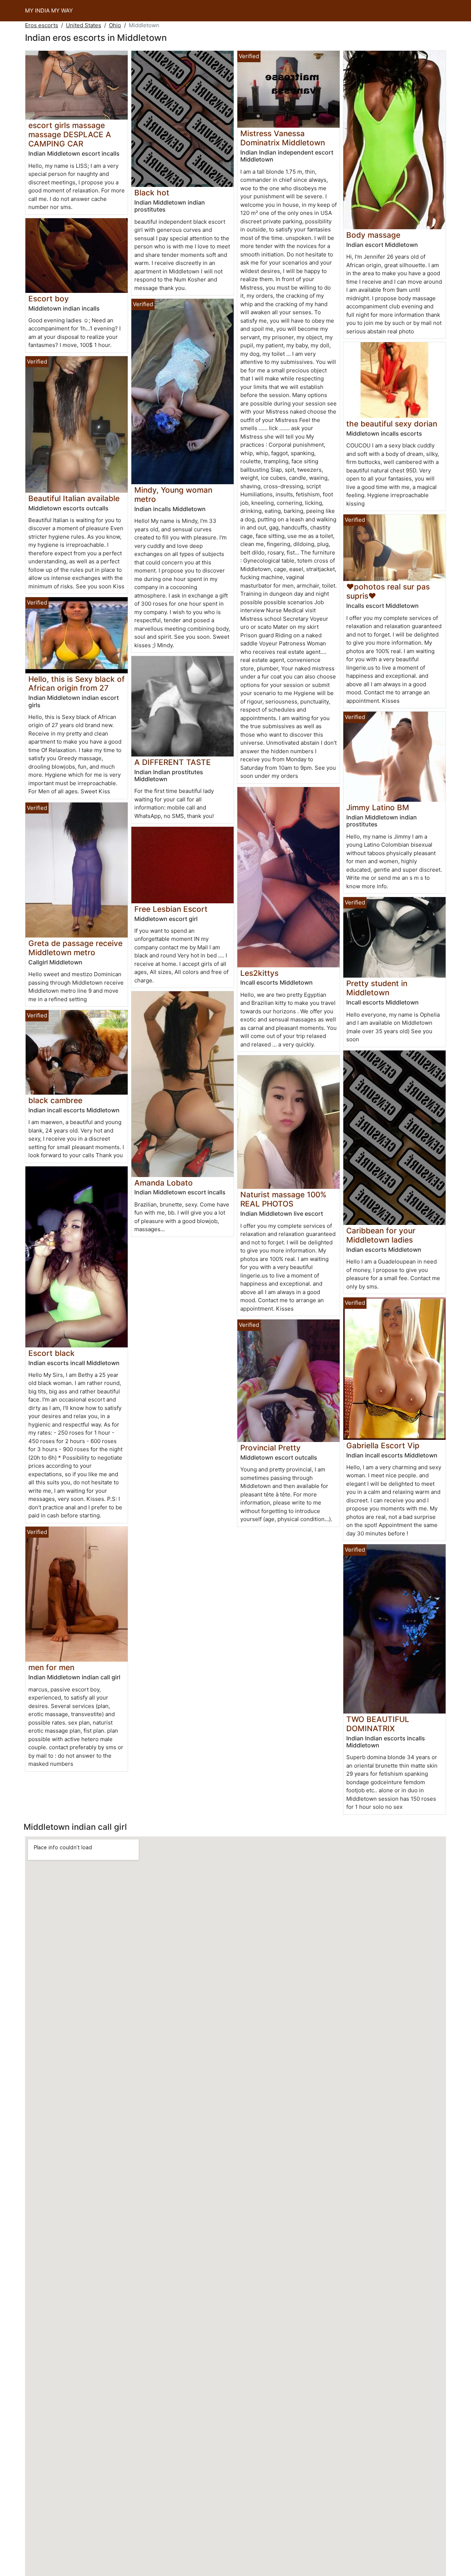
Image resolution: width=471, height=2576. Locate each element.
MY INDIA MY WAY (49, 10)
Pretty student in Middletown (377, 988)
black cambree (55, 1100)
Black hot (152, 193)
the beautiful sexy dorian (392, 424)
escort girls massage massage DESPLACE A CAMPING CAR (70, 134)
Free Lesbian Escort (171, 909)
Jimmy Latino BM (378, 807)
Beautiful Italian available (74, 498)
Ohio (115, 25)
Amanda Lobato (164, 1183)
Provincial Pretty (270, 1448)
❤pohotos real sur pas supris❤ (388, 591)
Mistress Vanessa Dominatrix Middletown (283, 138)
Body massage (373, 235)
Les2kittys (259, 973)
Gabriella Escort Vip (383, 1445)
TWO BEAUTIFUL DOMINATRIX (378, 1724)
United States (84, 25)
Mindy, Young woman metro (173, 495)
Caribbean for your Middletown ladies (381, 1235)
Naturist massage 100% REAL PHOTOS (283, 1199)
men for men (51, 1667)
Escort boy (49, 299)
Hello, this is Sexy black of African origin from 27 (77, 684)
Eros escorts (42, 25)
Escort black (52, 1353)
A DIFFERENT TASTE (173, 762)
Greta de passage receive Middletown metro (75, 948)
